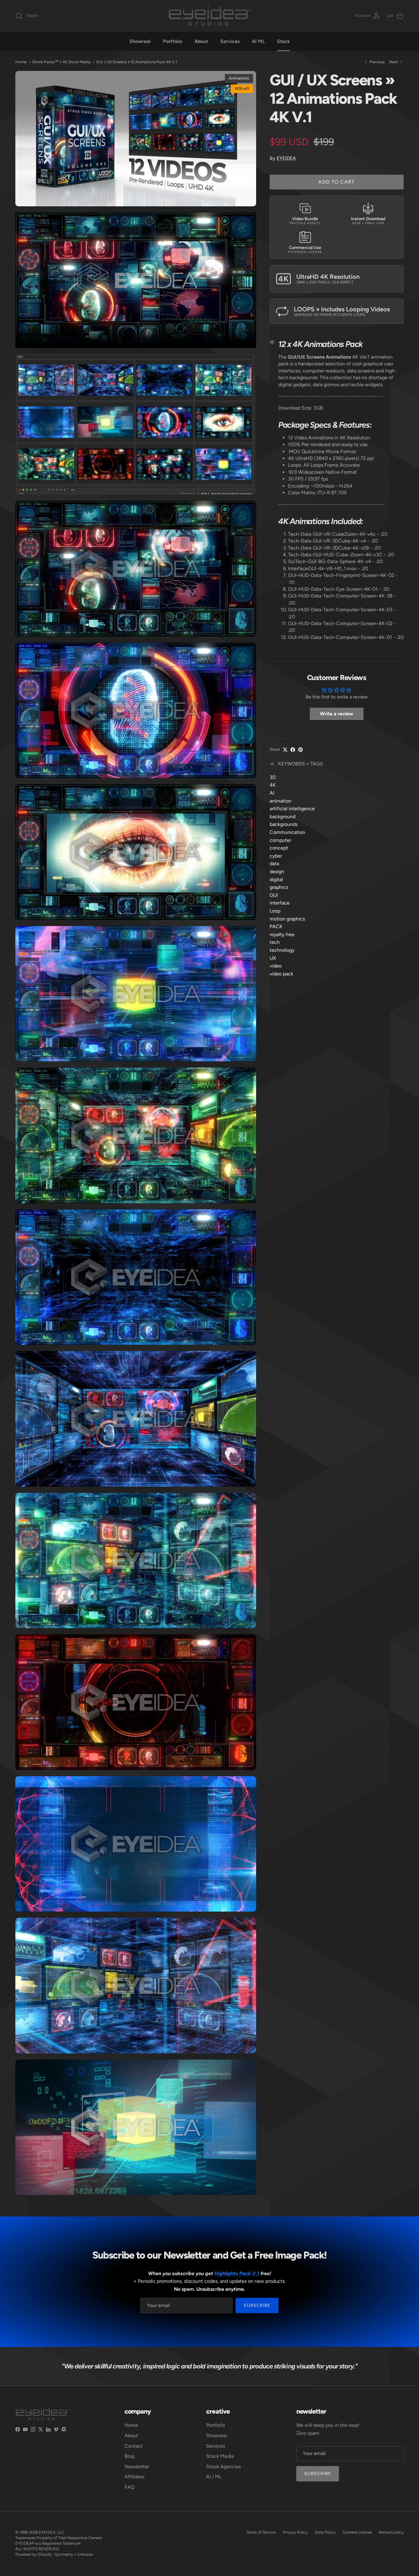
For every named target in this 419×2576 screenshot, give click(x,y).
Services (230, 41)
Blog (129, 2456)
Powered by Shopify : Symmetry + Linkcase (54, 2554)
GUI (274, 895)
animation (281, 801)
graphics (279, 887)
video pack (281, 973)
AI (272, 793)
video (276, 966)
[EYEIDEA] (209, 16)
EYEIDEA (286, 158)
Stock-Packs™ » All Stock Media (61, 62)
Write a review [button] (336, 714)
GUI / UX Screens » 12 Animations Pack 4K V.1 (136, 62)
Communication (287, 832)
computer (280, 840)
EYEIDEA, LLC (52, 2532)
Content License (357, 2532)
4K (273, 785)
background (283, 816)
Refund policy (391, 2532)
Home (21, 62)
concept (279, 848)
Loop (275, 911)
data (274, 864)
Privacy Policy (295, 2532)
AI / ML (214, 2477)
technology (282, 950)
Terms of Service (261, 2532)
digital (276, 879)
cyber (276, 856)
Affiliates (135, 2477)
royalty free (282, 934)
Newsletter (137, 2467)
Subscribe (257, 2305)
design (277, 872)
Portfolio (173, 41)
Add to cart (336, 182)
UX (273, 958)
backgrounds (284, 824)
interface (280, 903)
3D (273, 777)
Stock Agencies (223, 2467)
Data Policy (325, 2532)
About (201, 41)
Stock (283, 41)
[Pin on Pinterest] (300, 750)
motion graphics (287, 918)
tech (275, 942)
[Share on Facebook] (293, 750)
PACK (276, 926)
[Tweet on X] (285, 750)
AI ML (258, 41)
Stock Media (220, 2456)
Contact (134, 2446)
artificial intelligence (292, 809)
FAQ (129, 2487)
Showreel (140, 41)
